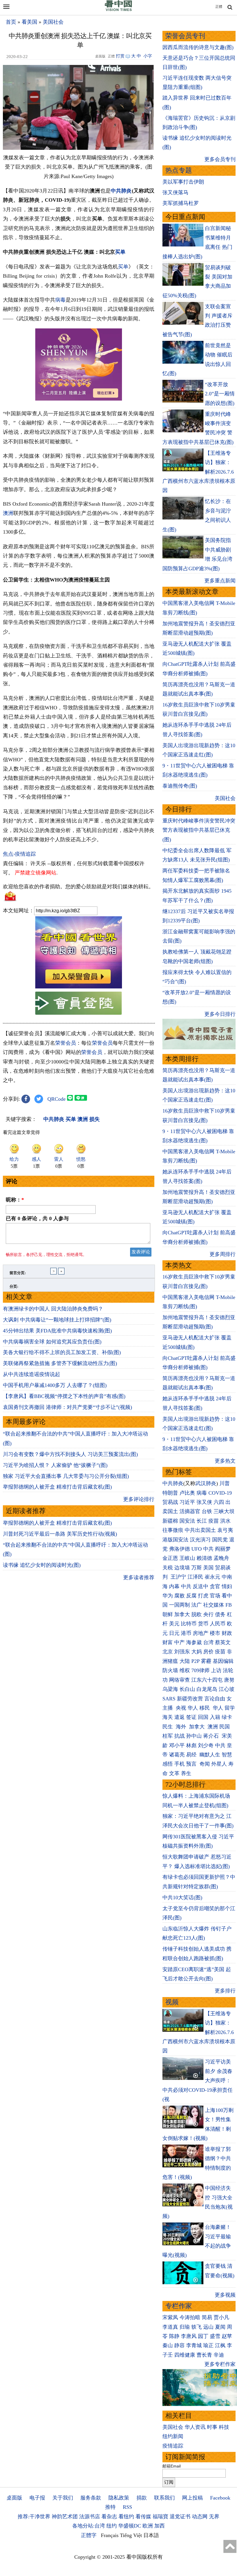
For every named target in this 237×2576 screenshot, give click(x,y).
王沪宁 (178, 1577)
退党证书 (180, 2517)
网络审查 (179, 1680)
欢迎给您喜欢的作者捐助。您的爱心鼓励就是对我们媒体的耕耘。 (78, 887)
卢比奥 (187, 1493)
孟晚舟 (221, 1558)
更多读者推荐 (139, 1577)
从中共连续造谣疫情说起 (32, 1374)
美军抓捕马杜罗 (181, 203)
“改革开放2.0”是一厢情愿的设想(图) (220, 394)
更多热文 (225, 1461)
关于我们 (63, 2498)
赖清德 (204, 1558)
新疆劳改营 (190, 1699)
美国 (208, 1568)
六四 (219, 1502)
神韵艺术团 (65, 2517)
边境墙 (182, 1568)
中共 (208, 1549)
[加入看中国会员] (79, 987)
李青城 (194, 2345)
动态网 (200, 2517)
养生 (186, 1773)
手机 (179, 1764)
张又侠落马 (175, 192)
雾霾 (206, 1661)
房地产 (201, 1633)
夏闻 (220, 2327)
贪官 (215, 1586)
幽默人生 (210, 1755)
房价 (208, 1652)
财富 (168, 1642)
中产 (179, 1642)
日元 (174, 1633)
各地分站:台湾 (89, 2526)
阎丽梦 (223, 1549)
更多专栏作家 (220, 2364)
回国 (203, 1717)
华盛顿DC (130, 2526)
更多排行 (225, 1991)
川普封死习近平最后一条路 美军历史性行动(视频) (60, 1534)
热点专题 (179, 170)
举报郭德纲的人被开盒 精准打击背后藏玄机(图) (57, 1487)
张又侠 (204, 1502)
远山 (208, 2327)
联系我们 (164, 2498)
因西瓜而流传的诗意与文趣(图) (198, 47)
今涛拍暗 (190, 2317)
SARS (169, 1699)
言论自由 (215, 1699)
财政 (227, 1633)
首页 (11, 22)
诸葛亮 (177, 1755)
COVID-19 (220, 1493)
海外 (182, 1727)
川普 (225, 1483)
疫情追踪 (173, 2446)
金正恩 (170, 1558)
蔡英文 (223, 1642)
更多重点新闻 (220, 581)
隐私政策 (119, 2498)
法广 (197, 1605)
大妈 (197, 1652)
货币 (203, 1624)
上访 (216, 1670)
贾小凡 (221, 2317)
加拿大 (182, 1614)
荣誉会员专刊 (185, 36)
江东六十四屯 (207, 1680)
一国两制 (179, 1605)
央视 (181, 1708)
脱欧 (197, 1614)
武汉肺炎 (206, 1483)
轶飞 (197, 2327)
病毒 (60, 300)
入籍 (215, 1717)
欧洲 (148, 2526)
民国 (225, 1727)
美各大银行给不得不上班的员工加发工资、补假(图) (62, 1352)
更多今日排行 (220, 1014)
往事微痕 (173, 1530)
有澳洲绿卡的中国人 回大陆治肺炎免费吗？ (53, 1309)
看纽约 (126, 2517)
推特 (110, 2507)
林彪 (191, 1745)
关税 (168, 1568)
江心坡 (227, 1689)
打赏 (120, 56)
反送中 (201, 1586)
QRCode (57, 1099)
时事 (212, 2427)
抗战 (179, 1736)
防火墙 (170, 1670)
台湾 (208, 1642)
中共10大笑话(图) (182, 1898)
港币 (186, 1633)
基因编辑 (223, 1661)
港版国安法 (175, 1540)
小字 (148, 56)
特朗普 (170, 1493)
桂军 (168, 1736)
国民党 (220, 1540)
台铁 (207, 1511)
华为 (168, 1596)
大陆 (185, 1661)
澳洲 (8, 513)
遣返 (179, 1717)
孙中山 (194, 1736)
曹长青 (204, 2355)
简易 (207, 2317)
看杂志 (109, 2517)
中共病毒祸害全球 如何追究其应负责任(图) (52, 1342)
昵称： (15, 1200)
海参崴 (194, 1642)
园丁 (203, 2336)
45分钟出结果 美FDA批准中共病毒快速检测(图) (57, 1331)
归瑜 (185, 2327)
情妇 (227, 1586)
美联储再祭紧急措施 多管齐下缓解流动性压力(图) (60, 1363)
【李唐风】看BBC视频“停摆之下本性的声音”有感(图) (64, 1396)
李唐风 (189, 2336)
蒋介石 (212, 1736)
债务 (220, 1614)
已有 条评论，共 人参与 (37, 1218)
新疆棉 (170, 1521)
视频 (172, 2002)
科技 (224, 2427)
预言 (192, 1764)
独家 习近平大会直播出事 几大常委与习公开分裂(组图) (66, 1476)
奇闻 (205, 1764)
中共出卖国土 (200, 1530)
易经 (192, 1755)
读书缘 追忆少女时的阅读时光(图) (42, 1565)
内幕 (174, 1586)
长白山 (187, 1689)
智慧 (227, 1755)
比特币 (189, 1624)
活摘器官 (190, 1511)
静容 (179, 2345)
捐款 (142, 2498)
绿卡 (227, 1717)
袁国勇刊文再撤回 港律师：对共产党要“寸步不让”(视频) (67, 1407)
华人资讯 (195, 2427)
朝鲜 (168, 1614)
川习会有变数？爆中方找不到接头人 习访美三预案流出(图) (70, 1454)
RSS (127, 2507)
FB (229, 1605)
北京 (168, 1652)
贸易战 (170, 1502)
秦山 (168, 2345)
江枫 (220, 2345)
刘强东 (182, 1652)
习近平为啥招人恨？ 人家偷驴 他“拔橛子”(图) (55, 1465)
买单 (120, 252)
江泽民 (195, 1577)
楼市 (215, 1633)
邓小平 (177, 1745)
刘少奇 (206, 1745)
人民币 (218, 1624)
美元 (174, 1624)
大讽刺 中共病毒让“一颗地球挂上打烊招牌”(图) (57, 1320)
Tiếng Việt (131, 2535)
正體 (219, 7)
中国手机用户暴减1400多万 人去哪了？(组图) (55, 1385)
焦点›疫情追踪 (19, 854)
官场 (215, 1596)
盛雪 (215, 2336)
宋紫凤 (170, 2317)
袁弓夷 (225, 1530)
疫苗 (214, 1521)
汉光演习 (200, 1540)
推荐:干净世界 (34, 2517)
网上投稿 (192, 2498)
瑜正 (208, 2345)
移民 (205, 1708)
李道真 (170, 2327)
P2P (195, 1661)
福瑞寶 (160, 2517)
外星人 (219, 1764)
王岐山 (187, 1558)
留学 (230, 1708)
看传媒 (143, 2517)
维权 (185, 1670)
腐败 (179, 1596)
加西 (160, 2526)
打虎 (203, 1596)
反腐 (191, 1596)
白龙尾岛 (207, 1689)
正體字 (89, 2535)
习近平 (187, 1502)
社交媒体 (214, 1605)
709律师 (200, 1670)
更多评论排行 (139, 1499)
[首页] (118, 10)
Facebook (220, 2498)
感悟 (168, 1764)
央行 (208, 1614)
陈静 (174, 2336)
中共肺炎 (121, 191)
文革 (174, 1773)
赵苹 (227, 2336)
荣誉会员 (66, 1043)
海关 (168, 1717)
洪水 (225, 1521)
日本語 (151, 2535)
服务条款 (91, 2498)
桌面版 (14, 2498)
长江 (202, 1521)
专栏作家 (179, 2306)
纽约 (112, 2526)
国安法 (187, 1521)
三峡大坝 (224, 1511)
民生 (168, 1727)
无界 (214, 2517)
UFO (197, 1549)
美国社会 (53, 22)
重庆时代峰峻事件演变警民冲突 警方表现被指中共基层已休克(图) (199, 830)
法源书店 (90, 2517)
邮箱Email (172, 2466)
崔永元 (212, 1577)
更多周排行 (223, 1254)
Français (110, 2535)
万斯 (197, 1568)
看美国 (29, 22)
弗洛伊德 (179, 1549)
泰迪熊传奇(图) (180, 786)
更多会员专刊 (220, 159)
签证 (191, 1717)
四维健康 (185, 2355)
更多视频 (225, 2295)
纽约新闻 (173, 2436)
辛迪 (219, 2355)
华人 (193, 1708)
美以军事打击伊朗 (183, 182)
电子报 (37, 2498)
